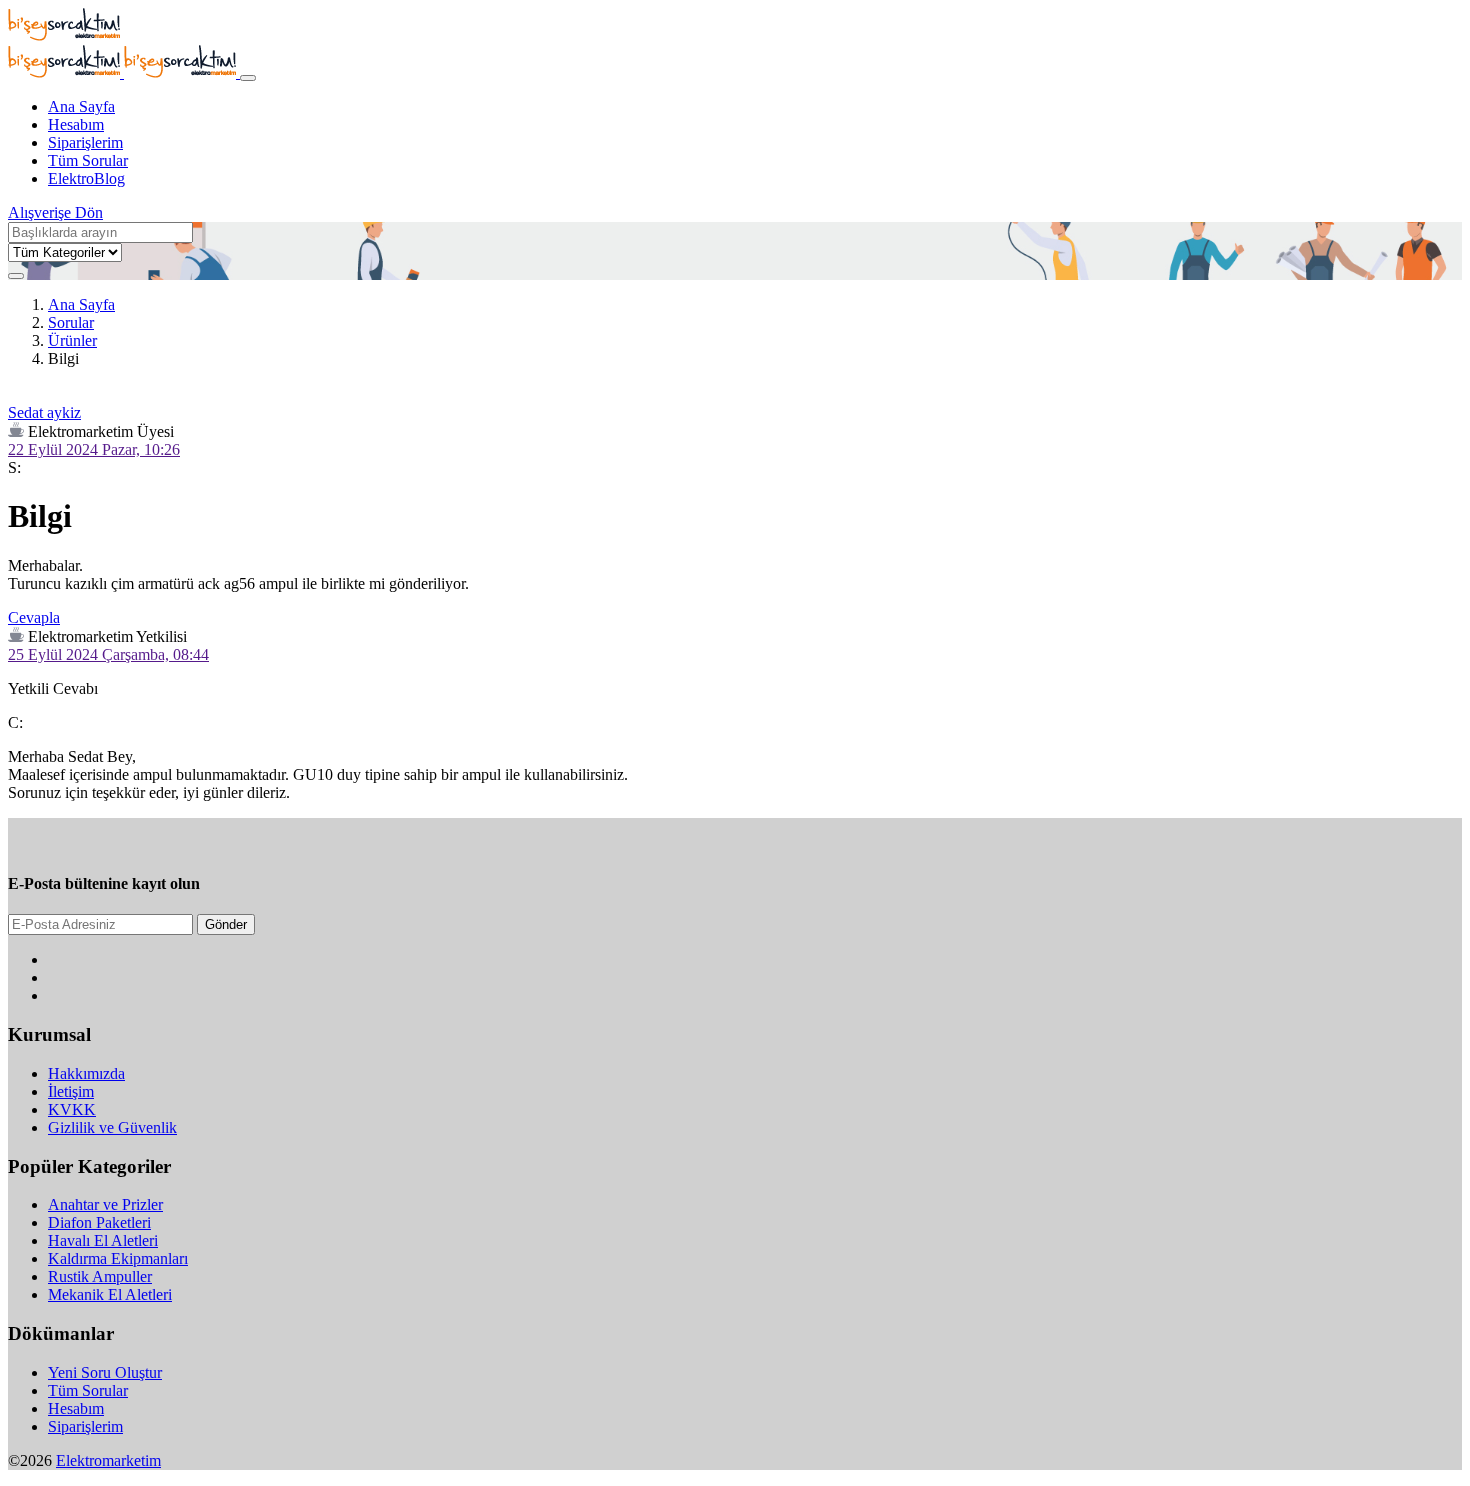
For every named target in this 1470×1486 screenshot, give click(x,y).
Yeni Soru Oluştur (105, 1372)
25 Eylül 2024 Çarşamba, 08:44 (108, 654)
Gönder (226, 924)
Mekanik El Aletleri (110, 1294)
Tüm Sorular (88, 160)
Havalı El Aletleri (103, 1240)
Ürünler (72, 340)
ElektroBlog (86, 178)
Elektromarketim (108, 1460)
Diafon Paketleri (99, 1222)
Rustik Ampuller (100, 1276)
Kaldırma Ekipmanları (118, 1258)
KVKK (72, 1109)
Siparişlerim (85, 142)
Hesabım (76, 124)
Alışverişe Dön (55, 212)
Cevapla (34, 617)
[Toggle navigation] (248, 78)
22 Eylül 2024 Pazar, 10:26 (94, 449)
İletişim (71, 1091)
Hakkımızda (86, 1073)
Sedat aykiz (44, 412)
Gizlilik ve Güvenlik (112, 1127)
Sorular (71, 322)
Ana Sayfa (81, 106)
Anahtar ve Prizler (105, 1204)
